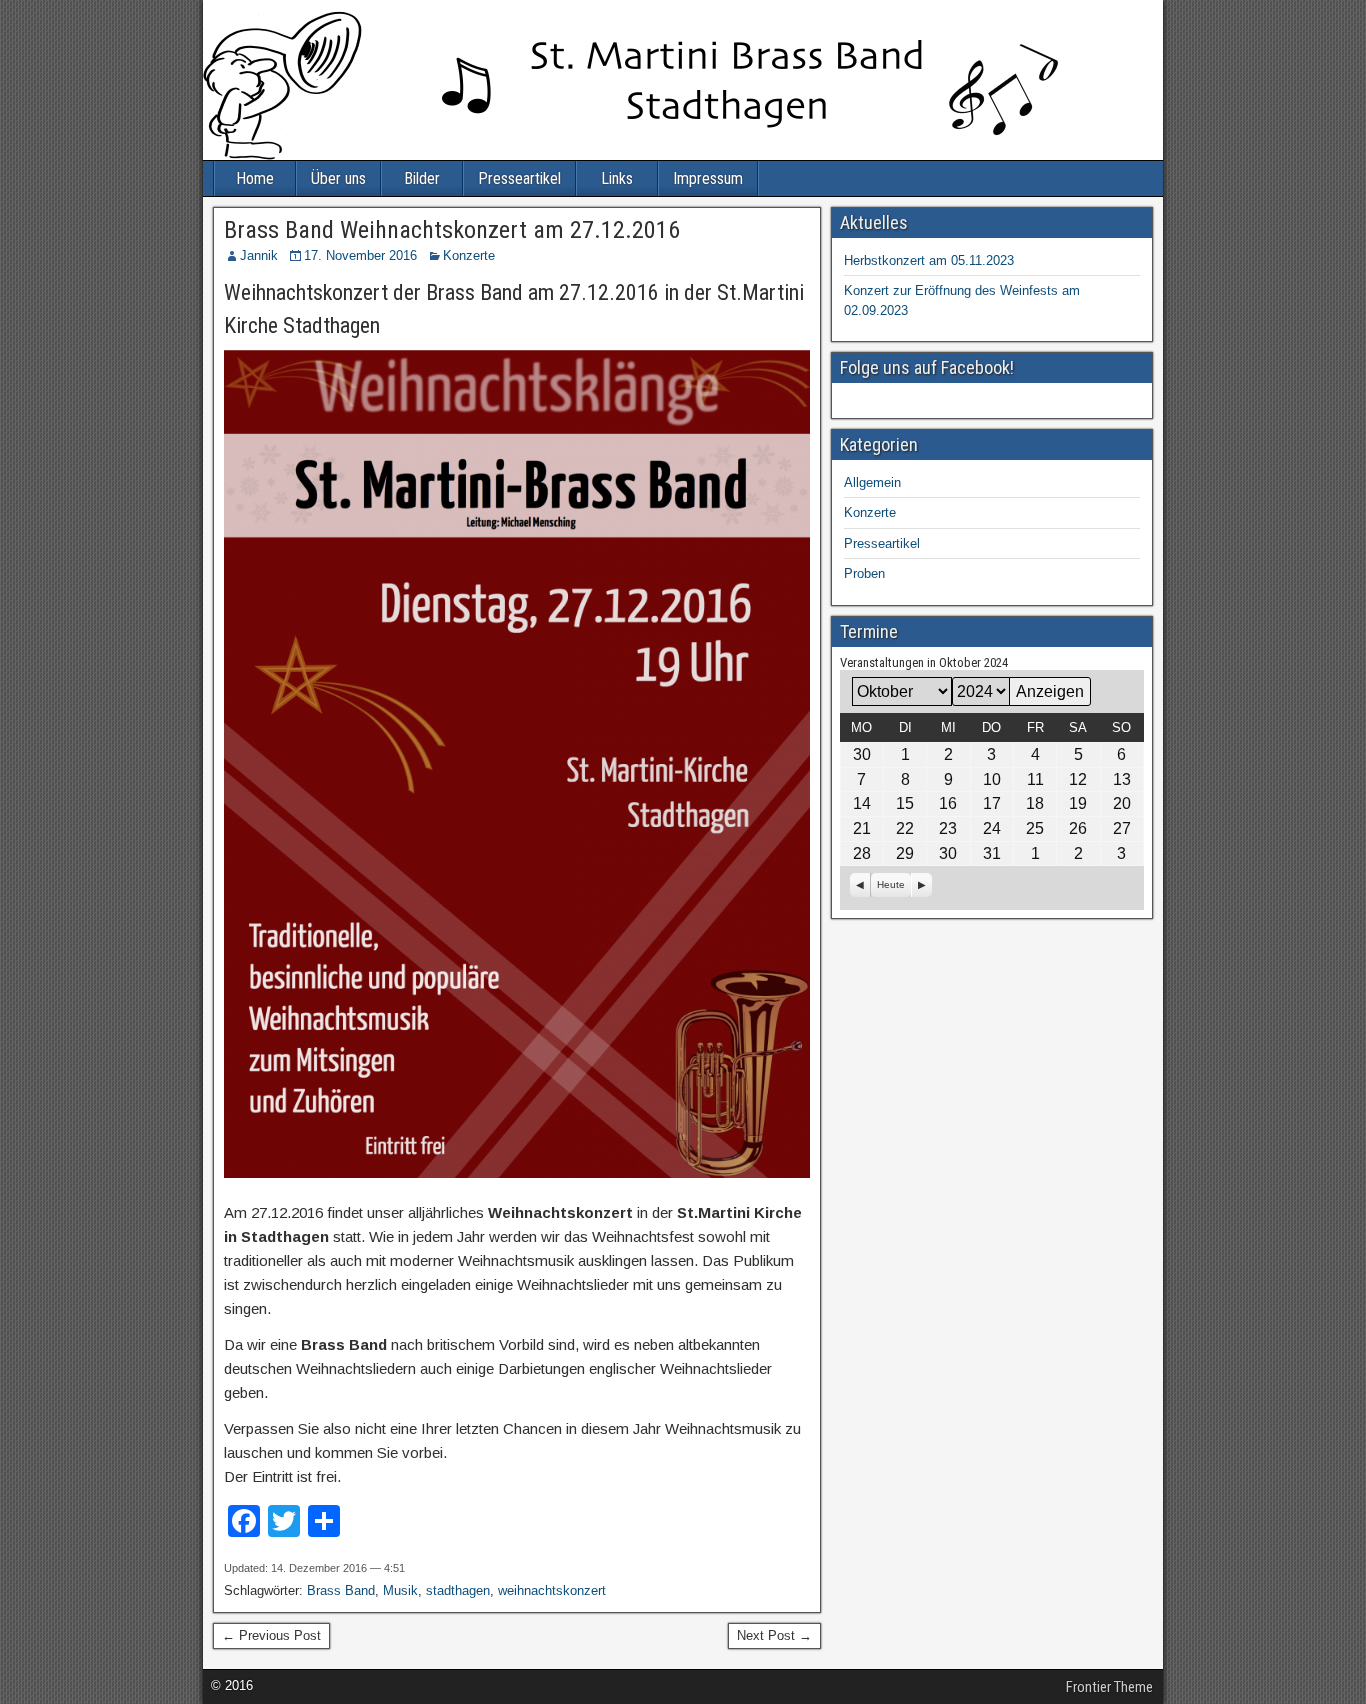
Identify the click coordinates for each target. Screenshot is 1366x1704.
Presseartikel (519, 178)
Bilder (422, 178)
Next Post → (774, 1635)
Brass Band (341, 1590)
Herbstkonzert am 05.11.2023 (929, 260)
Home (255, 178)
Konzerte (469, 255)
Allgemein (872, 482)
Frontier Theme (1109, 1687)
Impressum (708, 178)
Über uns (338, 178)
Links (617, 178)
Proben (864, 573)
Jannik (259, 255)
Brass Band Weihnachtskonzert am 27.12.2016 (452, 230)
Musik (400, 1590)
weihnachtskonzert (552, 1590)
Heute (891, 884)
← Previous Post (271, 1635)
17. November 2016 (360, 255)
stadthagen (458, 1590)
